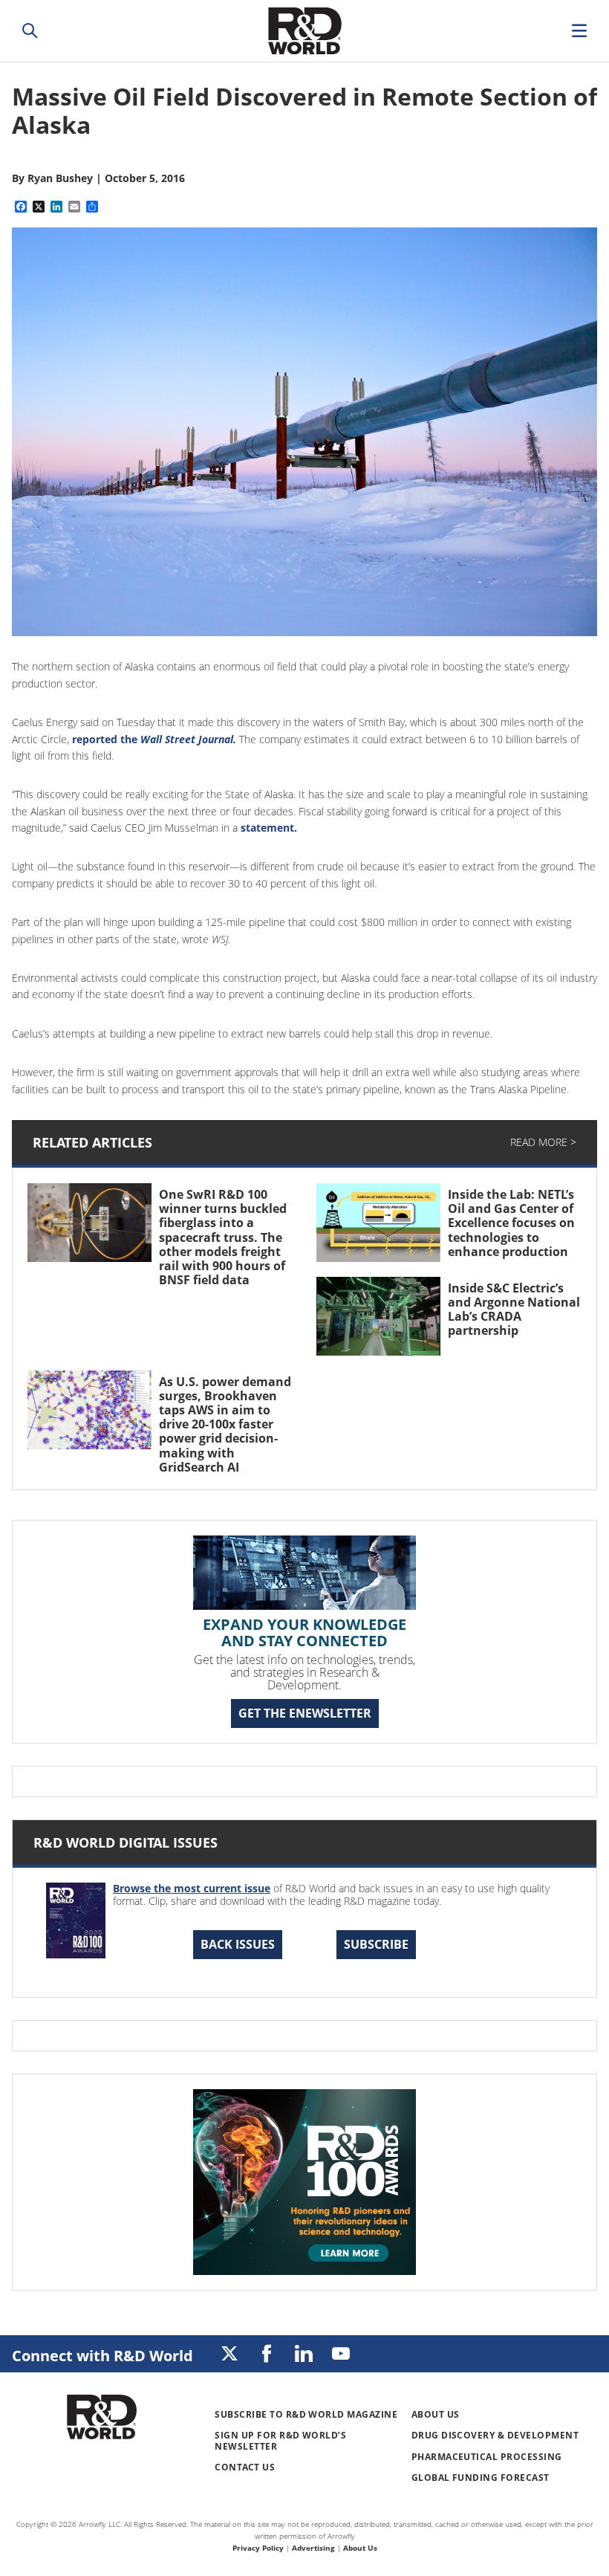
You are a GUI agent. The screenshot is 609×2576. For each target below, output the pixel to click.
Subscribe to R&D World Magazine (306, 2414)
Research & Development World (304, 31)
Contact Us (245, 2467)
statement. (269, 828)
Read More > (543, 1142)
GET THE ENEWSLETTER (305, 1713)
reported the (154, 739)
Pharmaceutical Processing (487, 2457)
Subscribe (376, 1944)
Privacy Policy (258, 2548)
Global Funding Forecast (481, 2478)
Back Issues (238, 1944)
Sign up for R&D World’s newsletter (280, 2440)
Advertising (313, 2548)
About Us (436, 2414)
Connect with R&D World (102, 2356)
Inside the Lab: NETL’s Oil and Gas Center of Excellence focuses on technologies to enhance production (512, 1223)
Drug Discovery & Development (495, 2435)
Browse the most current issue (192, 1888)
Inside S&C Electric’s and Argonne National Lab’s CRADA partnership (514, 1310)
